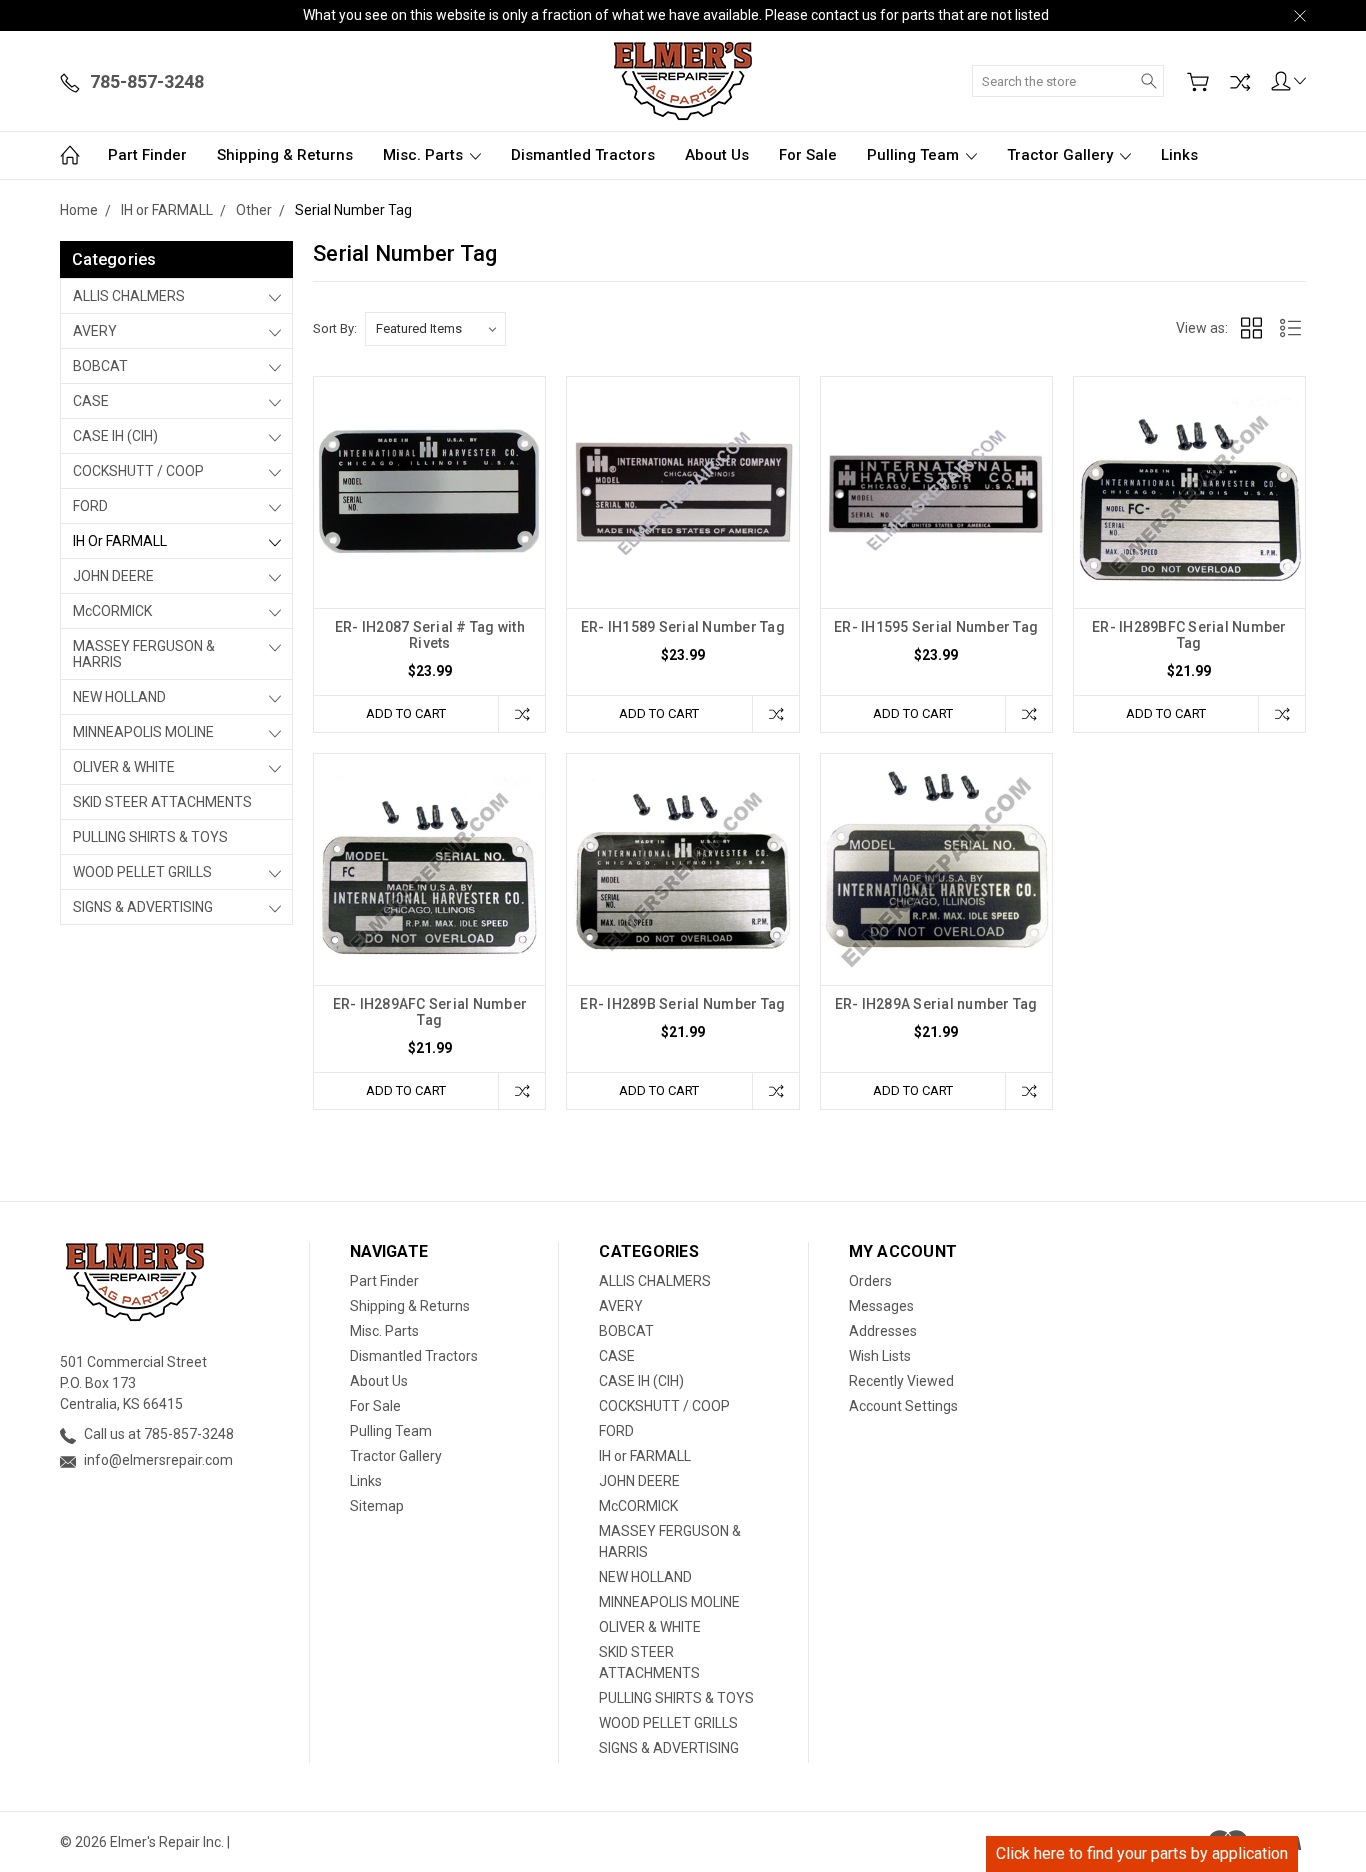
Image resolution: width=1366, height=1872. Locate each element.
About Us (717, 155)
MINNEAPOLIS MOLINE (143, 732)
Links (1179, 155)
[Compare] (1240, 82)
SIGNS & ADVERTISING (143, 907)
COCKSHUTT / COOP (138, 471)
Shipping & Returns (285, 155)
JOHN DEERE (113, 576)
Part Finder (147, 155)
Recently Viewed (901, 1381)
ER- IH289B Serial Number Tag (682, 1004)
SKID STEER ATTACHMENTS (162, 802)
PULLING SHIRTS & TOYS (150, 837)
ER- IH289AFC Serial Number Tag (430, 1012)
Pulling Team (915, 155)
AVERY (95, 331)
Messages (881, 1306)
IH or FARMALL (120, 541)
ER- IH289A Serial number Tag (936, 1004)
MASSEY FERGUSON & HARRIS (144, 654)
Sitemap (377, 1506)
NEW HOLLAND (119, 697)
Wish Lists (880, 1356)
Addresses (883, 1331)
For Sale (808, 155)
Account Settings (903, 1406)
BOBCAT (100, 366)
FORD (90, 506)
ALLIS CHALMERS (129, 296)
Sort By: (335, 328)
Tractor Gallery (1062, 155)
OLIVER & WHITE (124, 767)
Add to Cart (406, 713)
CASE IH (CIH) (115, 436)
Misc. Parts (425, 155)
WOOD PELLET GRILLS (142, 872)
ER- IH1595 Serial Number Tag (936, 627)
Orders (870, 1281)
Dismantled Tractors (583, 155)
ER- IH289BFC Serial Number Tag (1189, 635)
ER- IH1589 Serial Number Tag (683, 627)
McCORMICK (112, 611)
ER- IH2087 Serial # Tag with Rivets (430, 635)
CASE (91, 401)
